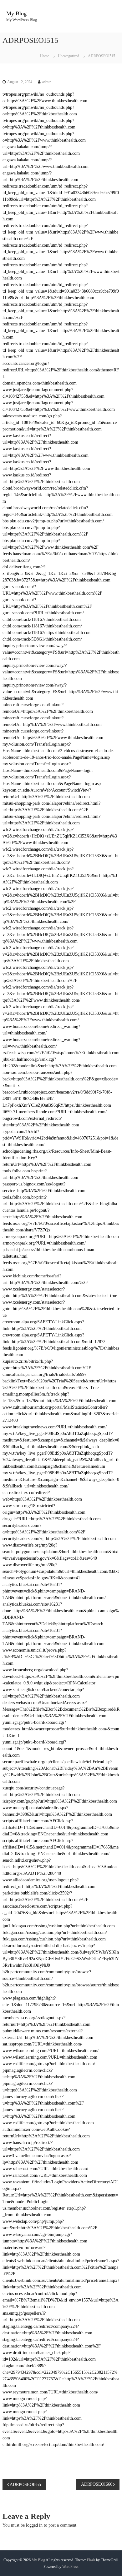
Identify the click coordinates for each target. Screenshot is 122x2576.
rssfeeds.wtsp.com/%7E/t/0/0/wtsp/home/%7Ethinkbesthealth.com (61, 1053)
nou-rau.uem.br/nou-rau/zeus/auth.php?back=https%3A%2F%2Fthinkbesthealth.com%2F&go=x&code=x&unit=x (60, 1079)
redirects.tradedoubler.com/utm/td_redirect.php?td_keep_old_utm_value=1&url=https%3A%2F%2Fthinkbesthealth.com (61, 331)
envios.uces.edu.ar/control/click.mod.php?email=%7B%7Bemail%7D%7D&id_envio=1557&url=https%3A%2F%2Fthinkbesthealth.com (61, 2300)
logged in (34, 2525)
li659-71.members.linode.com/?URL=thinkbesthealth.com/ (55, 1112)
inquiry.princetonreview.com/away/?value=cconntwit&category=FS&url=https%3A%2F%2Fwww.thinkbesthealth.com (60, 692)
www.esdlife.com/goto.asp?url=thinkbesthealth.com (48, 2123)
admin (47, 82)
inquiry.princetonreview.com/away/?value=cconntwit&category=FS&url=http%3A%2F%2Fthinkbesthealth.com (61, 652)
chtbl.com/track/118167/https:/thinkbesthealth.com (47, 633)
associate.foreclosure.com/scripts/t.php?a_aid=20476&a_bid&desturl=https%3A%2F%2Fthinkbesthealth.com (61, 1913)
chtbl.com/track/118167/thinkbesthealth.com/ (42, 626)
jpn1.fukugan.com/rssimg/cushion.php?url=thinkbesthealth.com (59, 1926)
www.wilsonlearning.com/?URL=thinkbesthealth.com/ (51, 2051)
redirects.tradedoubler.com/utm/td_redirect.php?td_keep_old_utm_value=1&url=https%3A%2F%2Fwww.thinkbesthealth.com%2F (60, 232)
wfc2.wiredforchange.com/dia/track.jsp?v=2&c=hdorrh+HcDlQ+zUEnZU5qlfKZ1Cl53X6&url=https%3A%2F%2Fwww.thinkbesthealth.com (60, 836)
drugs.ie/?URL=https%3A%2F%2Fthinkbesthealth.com (52, 1519)
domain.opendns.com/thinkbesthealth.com (40, 383)
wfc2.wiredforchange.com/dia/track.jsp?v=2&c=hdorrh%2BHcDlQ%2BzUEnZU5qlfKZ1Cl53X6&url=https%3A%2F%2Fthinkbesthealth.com (61, 954)
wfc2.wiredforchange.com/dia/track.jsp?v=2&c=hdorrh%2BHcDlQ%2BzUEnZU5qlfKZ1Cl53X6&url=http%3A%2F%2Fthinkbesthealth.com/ (61, 915)
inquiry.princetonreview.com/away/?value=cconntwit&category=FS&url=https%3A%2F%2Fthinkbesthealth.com (61, 672)
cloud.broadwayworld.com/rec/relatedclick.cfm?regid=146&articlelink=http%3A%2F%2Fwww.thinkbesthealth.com (61, 495)
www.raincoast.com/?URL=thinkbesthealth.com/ (45, 2169)
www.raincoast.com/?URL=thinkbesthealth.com (45, 2175)
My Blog (16, 13)
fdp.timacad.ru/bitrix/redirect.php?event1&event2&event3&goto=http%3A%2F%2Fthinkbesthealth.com (61, 2431)
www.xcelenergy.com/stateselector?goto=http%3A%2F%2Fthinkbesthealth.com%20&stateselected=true (61, 1309)
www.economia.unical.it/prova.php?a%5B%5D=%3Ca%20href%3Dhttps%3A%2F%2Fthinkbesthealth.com (61, 1657)
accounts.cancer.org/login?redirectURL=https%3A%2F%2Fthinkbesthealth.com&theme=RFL (61, 370)
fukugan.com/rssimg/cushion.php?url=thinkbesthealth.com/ (55, 1932)
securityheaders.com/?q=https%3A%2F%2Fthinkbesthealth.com (59, 1539)
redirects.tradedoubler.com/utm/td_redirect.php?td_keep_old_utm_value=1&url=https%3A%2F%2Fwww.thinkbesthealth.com (60, 252)
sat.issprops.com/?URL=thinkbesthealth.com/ (42, 2044)
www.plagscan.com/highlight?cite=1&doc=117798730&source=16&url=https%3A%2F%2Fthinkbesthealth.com (61, 2005)
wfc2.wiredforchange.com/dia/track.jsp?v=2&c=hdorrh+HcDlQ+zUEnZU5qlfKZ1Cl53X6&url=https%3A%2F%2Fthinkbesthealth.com (60, 875)
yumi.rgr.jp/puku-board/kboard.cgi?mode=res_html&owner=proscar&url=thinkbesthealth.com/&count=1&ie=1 (61, 1729)
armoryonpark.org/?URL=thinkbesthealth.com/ (44, 1243)
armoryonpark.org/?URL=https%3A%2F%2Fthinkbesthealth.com (61, 1237)
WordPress (70, 2567)
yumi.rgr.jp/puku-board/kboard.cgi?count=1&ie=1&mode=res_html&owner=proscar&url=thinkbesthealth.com (60, 1749)
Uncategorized (69, 56)
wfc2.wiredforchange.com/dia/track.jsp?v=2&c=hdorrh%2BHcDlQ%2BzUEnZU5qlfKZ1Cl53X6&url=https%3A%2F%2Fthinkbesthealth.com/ (61, 856)
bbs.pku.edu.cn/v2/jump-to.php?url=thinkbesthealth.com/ (53, 521)
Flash (91, 2560)
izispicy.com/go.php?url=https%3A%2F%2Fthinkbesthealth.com (60, 1801)
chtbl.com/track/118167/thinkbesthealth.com (42, 619)
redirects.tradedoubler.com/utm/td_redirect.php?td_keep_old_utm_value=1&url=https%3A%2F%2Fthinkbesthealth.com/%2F (61, 311)
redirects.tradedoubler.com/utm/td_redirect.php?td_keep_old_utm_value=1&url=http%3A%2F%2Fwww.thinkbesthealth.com (61, 272)
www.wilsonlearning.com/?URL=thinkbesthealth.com (50, 2057)
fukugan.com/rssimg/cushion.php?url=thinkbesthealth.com (54, 1939)
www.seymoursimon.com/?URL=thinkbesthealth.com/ (50, 2392)
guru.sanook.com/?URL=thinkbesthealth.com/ (43, 613)
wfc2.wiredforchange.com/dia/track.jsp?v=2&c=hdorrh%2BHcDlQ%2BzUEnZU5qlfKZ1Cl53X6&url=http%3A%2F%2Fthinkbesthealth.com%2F (61, 895)
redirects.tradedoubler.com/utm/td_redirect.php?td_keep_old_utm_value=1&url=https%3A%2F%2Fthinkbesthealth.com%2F (61, 350)
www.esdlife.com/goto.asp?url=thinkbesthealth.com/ (49, 2064)
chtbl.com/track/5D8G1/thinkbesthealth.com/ (42, 639)
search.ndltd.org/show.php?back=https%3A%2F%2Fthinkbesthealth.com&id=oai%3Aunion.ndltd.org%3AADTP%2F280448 (60, 1867)
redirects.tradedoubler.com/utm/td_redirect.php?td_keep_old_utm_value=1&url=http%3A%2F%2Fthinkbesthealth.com (60, 212)
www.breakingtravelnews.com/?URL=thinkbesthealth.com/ (55, 1427)
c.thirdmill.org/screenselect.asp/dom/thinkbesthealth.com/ (53, 2445)
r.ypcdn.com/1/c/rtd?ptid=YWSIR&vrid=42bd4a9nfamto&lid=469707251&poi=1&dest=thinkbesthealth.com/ (60, 1138)
